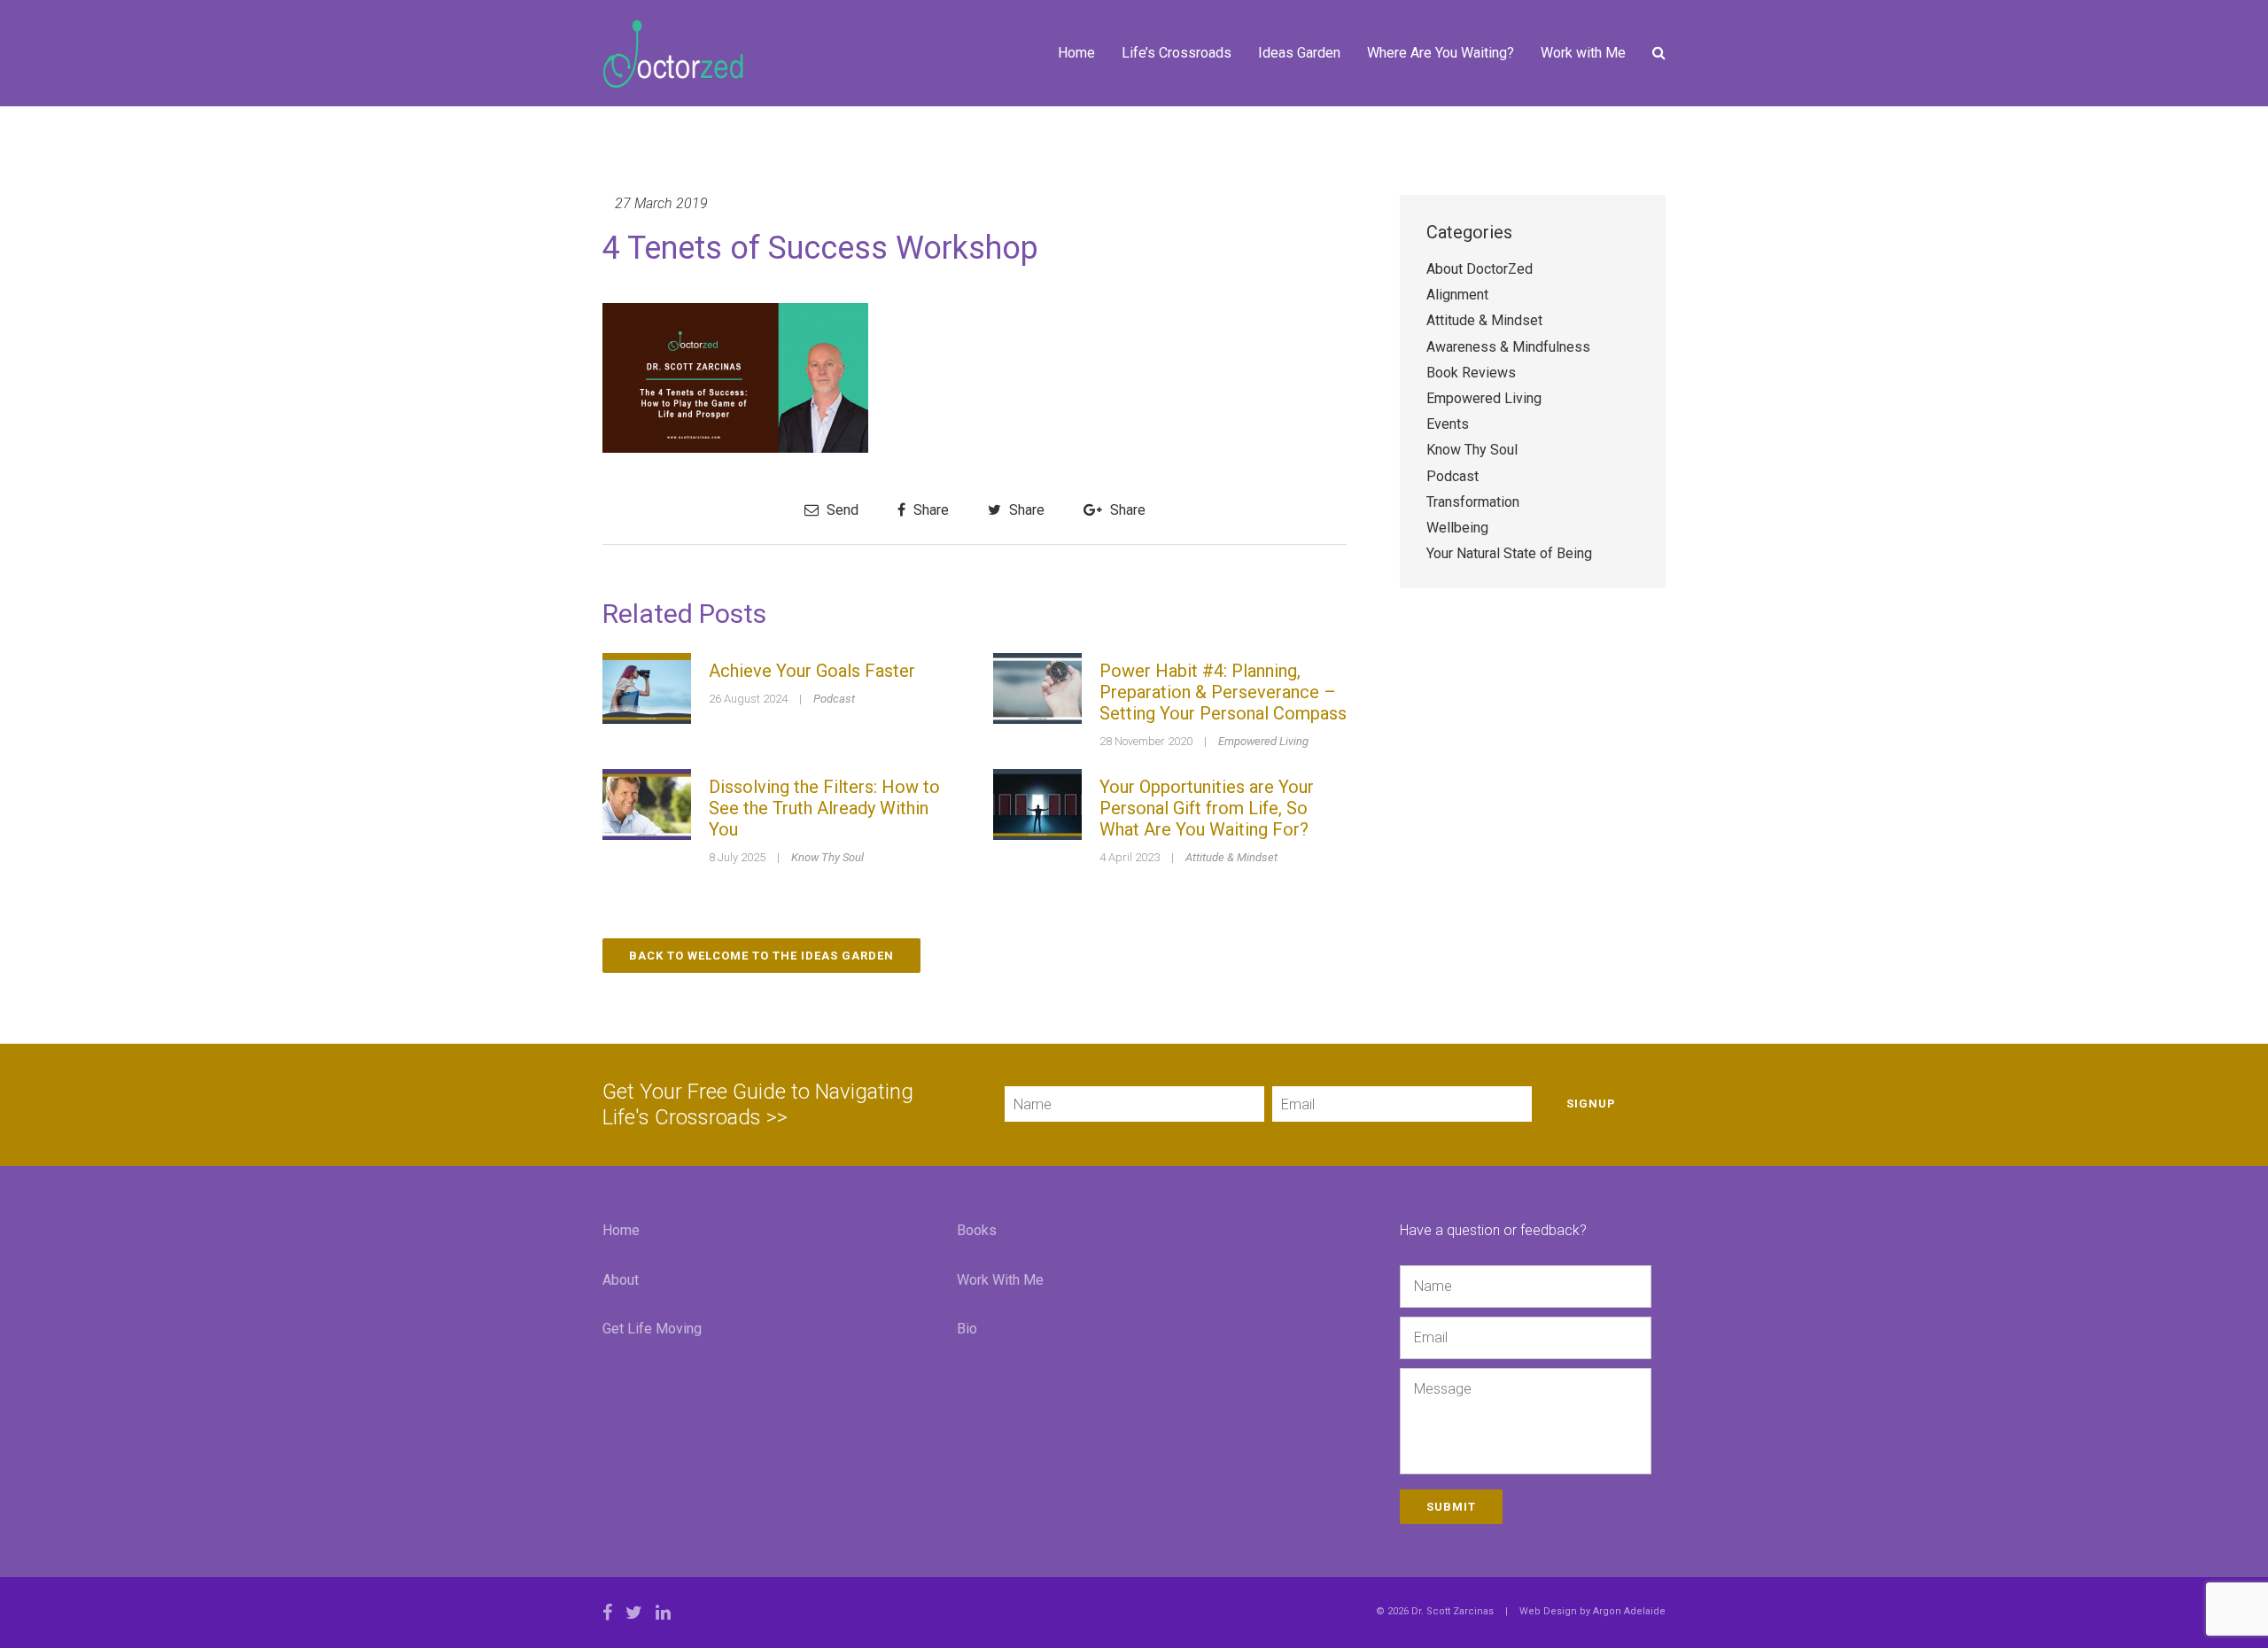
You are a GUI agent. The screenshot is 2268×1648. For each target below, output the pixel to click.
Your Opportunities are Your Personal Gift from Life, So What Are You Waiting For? (1207, 808)
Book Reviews (1471, 373)
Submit (1451, 1507)
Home (1076, 53)
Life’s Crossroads (1177, 53)
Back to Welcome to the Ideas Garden (761, 956)
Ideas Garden (1299, 53)
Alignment (1457, 295)
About (621, 1280)
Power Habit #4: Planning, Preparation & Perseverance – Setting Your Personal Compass (1223, 692)
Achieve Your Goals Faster (812, 671)
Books (977, 1230)
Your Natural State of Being (1509, 553)
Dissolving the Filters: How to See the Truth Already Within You (824, 808)
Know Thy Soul (827, 857)
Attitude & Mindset (1231, 857)
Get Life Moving (652, 1329)
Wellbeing (1457, 528)
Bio (967, 1329)
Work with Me (1583, 53)
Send (841, 510)
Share (929, 510)
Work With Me (1000, 1280)
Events (1448, 424)
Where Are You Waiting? (1441, 53)
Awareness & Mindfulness (1508, 347)
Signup (1591, 1104)
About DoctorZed (1480, 269)
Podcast (834, 699)
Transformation (1473, 502)
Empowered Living (1263, 741)
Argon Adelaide (1629, 1611)
